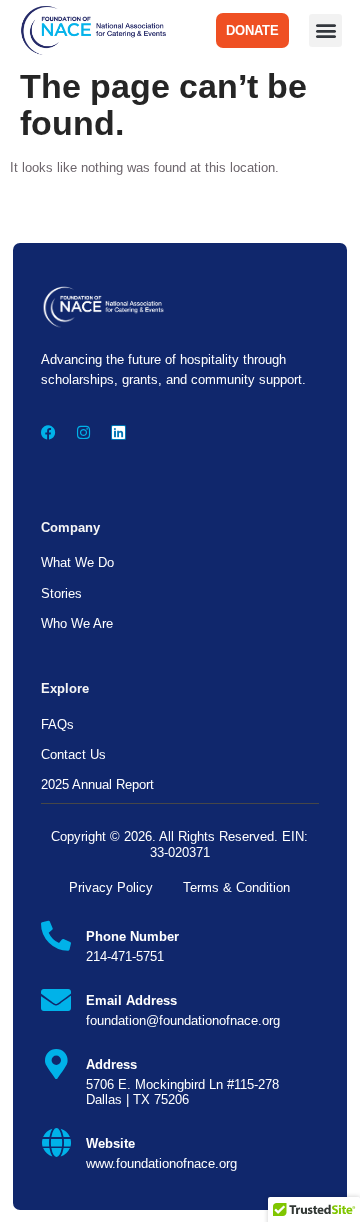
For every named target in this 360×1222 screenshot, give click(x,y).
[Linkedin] (118, 432)
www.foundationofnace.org (161, 1163)
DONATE (252, 30)
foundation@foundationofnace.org (183, 1020)
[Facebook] (48, 432)
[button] (325, 30)
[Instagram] (83, 432)
